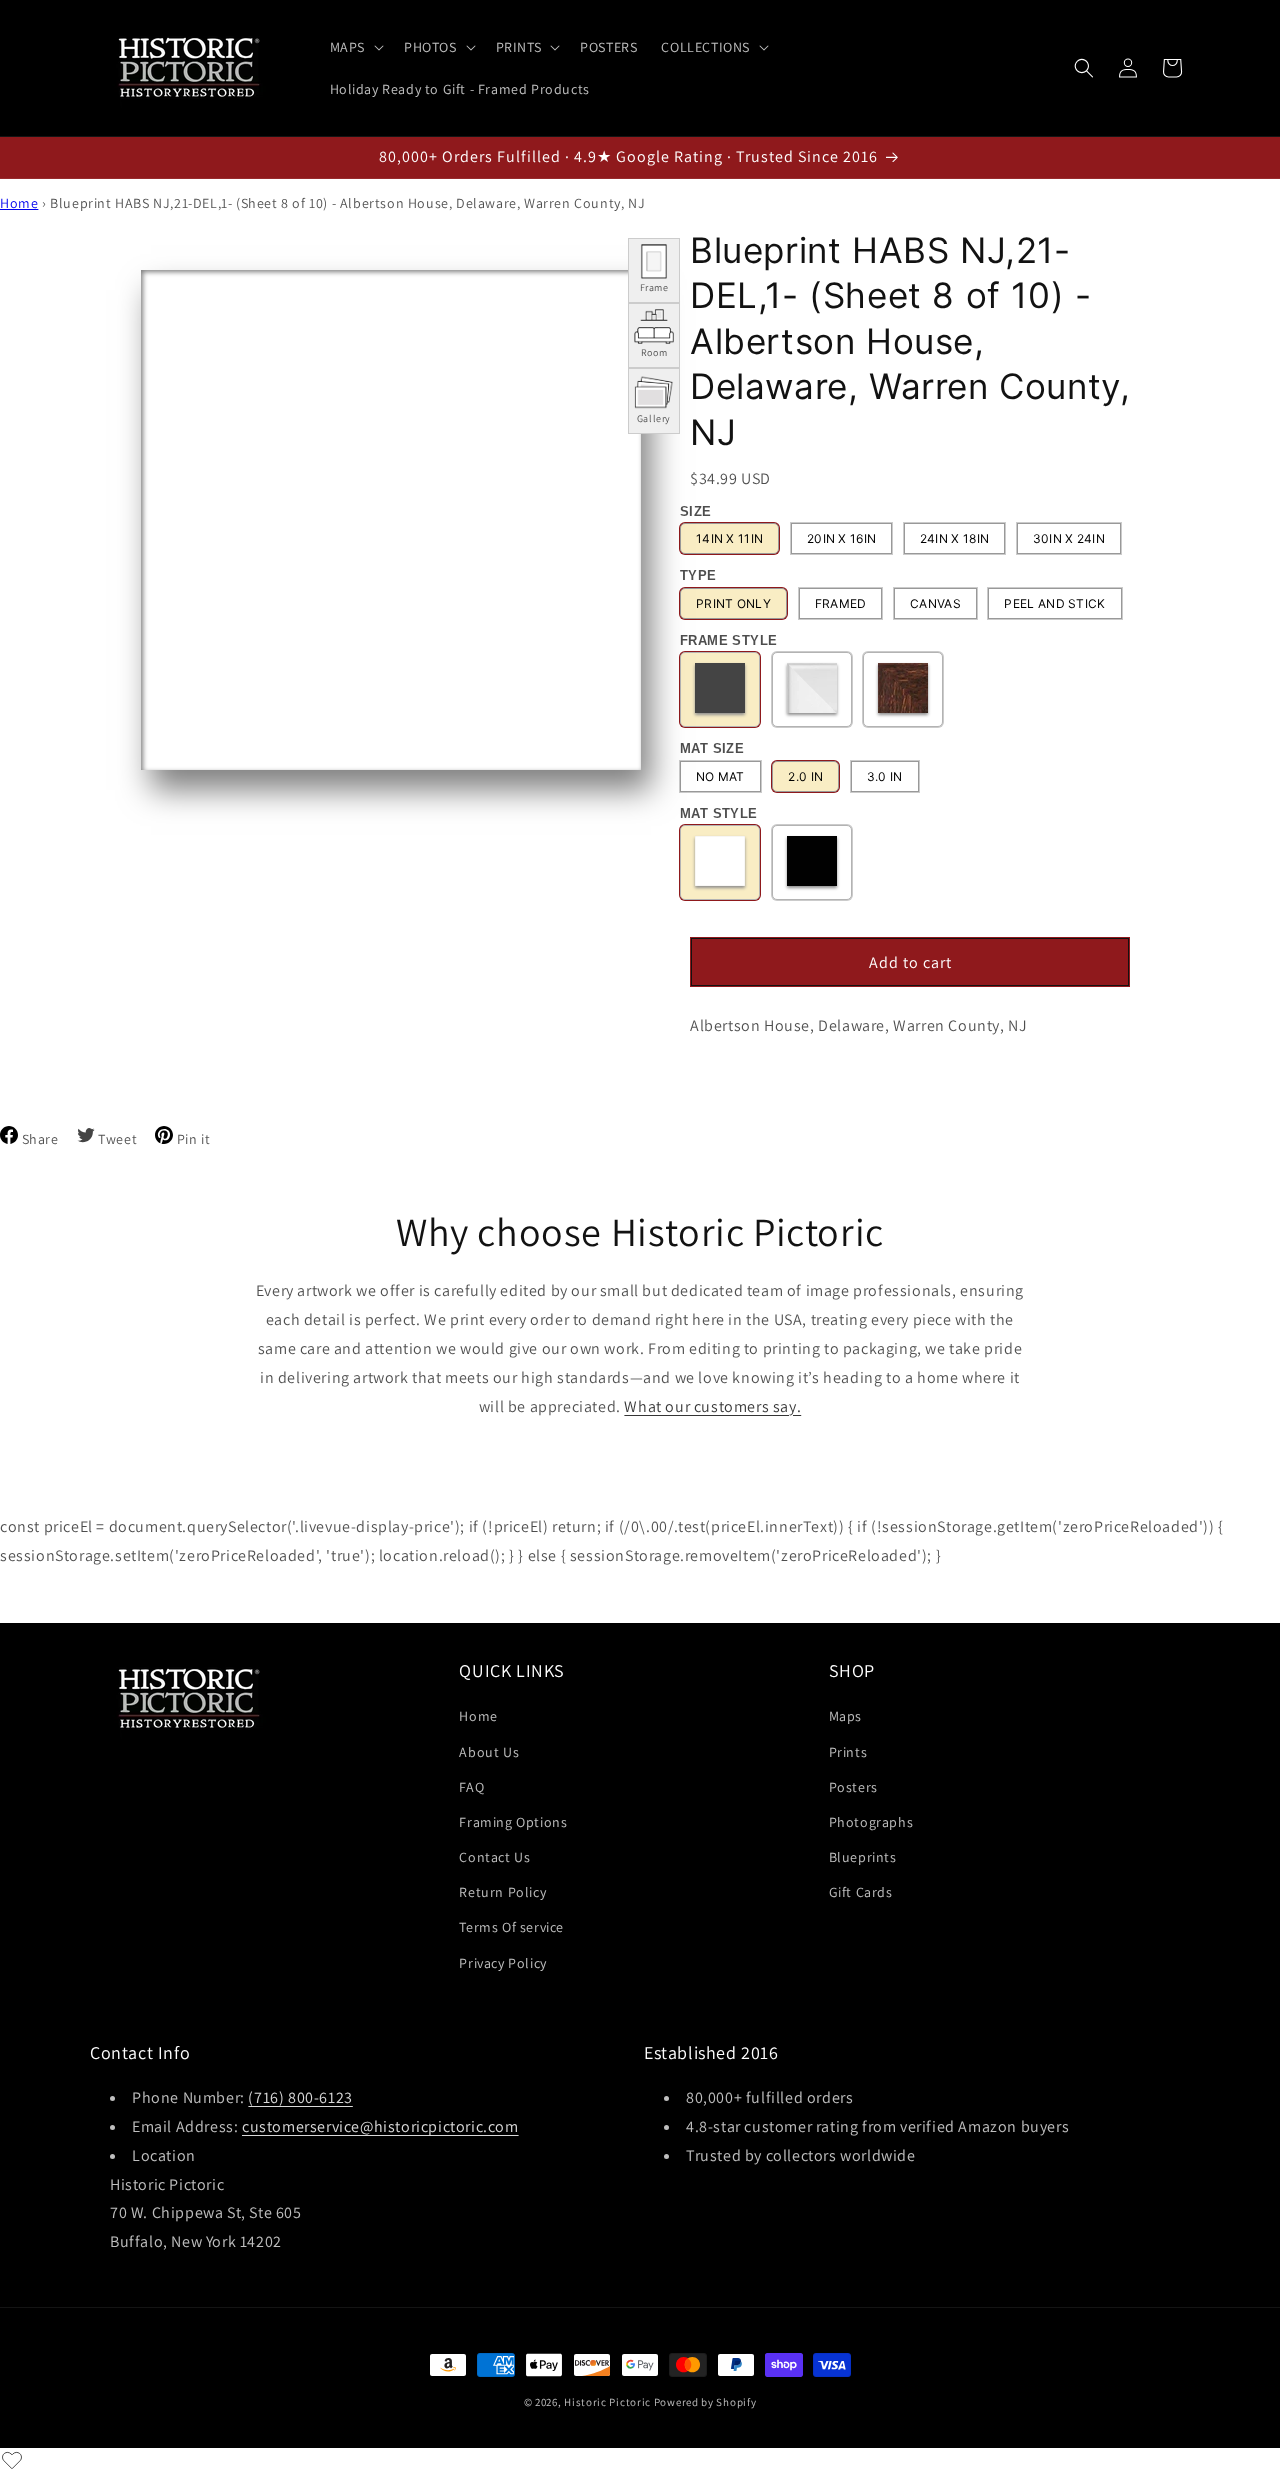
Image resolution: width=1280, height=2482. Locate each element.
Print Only (733, 603)
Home (19, 203)
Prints (848, 1752)
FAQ (471, 1787)
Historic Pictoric (607, 2402)
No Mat (720, 776)
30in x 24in (1069, 538)
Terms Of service (511, 1927)
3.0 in (885, 776)
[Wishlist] (12, 2460)
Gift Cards (861, 1892)
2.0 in (805, 776)
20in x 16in (841, 538)
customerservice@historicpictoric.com (380, 2126)
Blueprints (863, 1857)
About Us (489, 1752)
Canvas (935, 603)
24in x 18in (954, 538)
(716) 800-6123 (300, 2097)
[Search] (1084, 68)
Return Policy (502, 1892)
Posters (853, 1787)
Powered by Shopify (705, 2402)
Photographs (871, 1822)
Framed (841, 603)
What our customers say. (712, 1406)
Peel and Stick (1054, 603)
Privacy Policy (502, 1963)
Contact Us (494, 1857)
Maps (845, 1716)
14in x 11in (729, 538)
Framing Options (513, 1822)
